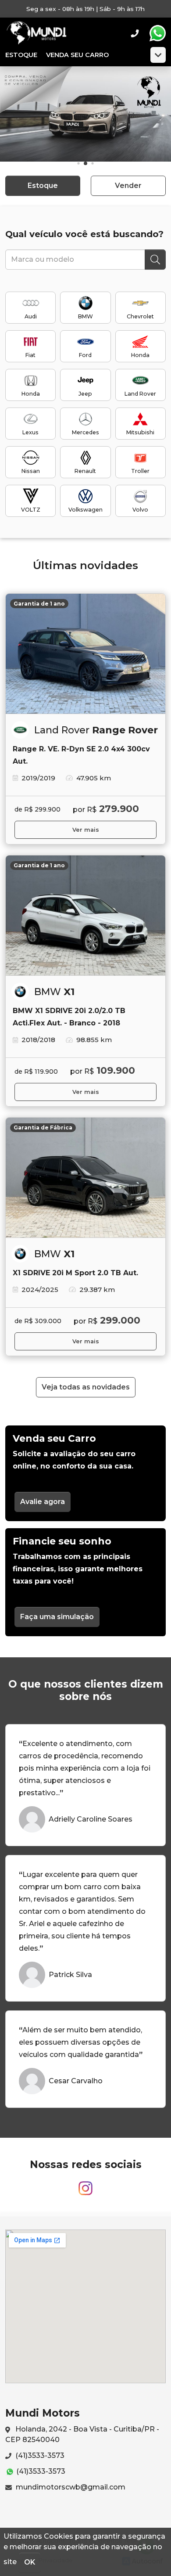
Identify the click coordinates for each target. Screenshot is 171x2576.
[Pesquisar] (155, 260)
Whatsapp (157, 33)
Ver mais (86, 830)
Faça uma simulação (57, 1617)
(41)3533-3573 (39, 2455)
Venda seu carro (77, 55)
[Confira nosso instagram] (85, 2185)
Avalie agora (43, 1502)
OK (30, 2562)
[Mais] (158, 55)
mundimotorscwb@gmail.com (70, 2487)
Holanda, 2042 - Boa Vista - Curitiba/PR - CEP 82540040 (82, 2434)
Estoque (21, 55)
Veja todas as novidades (86, 1387)
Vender (128, 186)
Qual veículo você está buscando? (84, 234)
